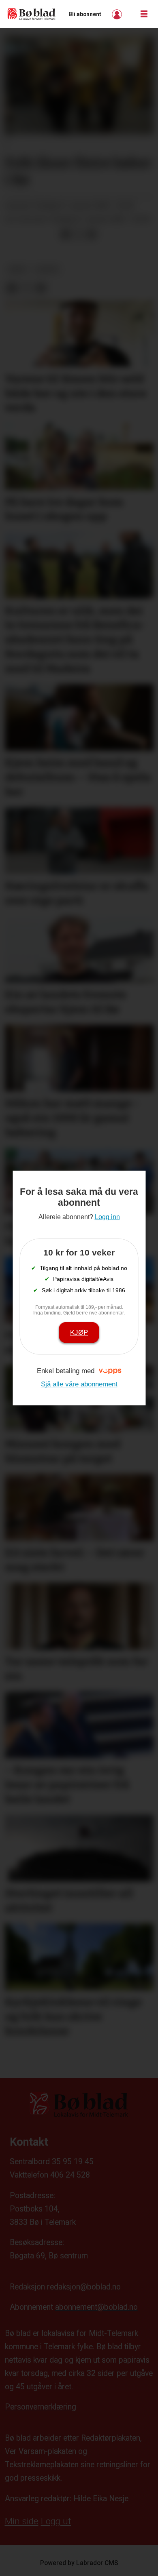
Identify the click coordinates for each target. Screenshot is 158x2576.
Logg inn (118, 14)
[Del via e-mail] (92, 235)
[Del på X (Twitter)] (79, 235)
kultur (47, 270)
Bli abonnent (85, 14)
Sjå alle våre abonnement (79, 1384)
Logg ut (56, 2521)
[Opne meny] (144, 14)
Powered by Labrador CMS (79, 2563)
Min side (22, 2521)
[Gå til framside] (32, 14)
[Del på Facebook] (65, 235)
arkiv (18, 270)
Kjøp (79, 1332)
